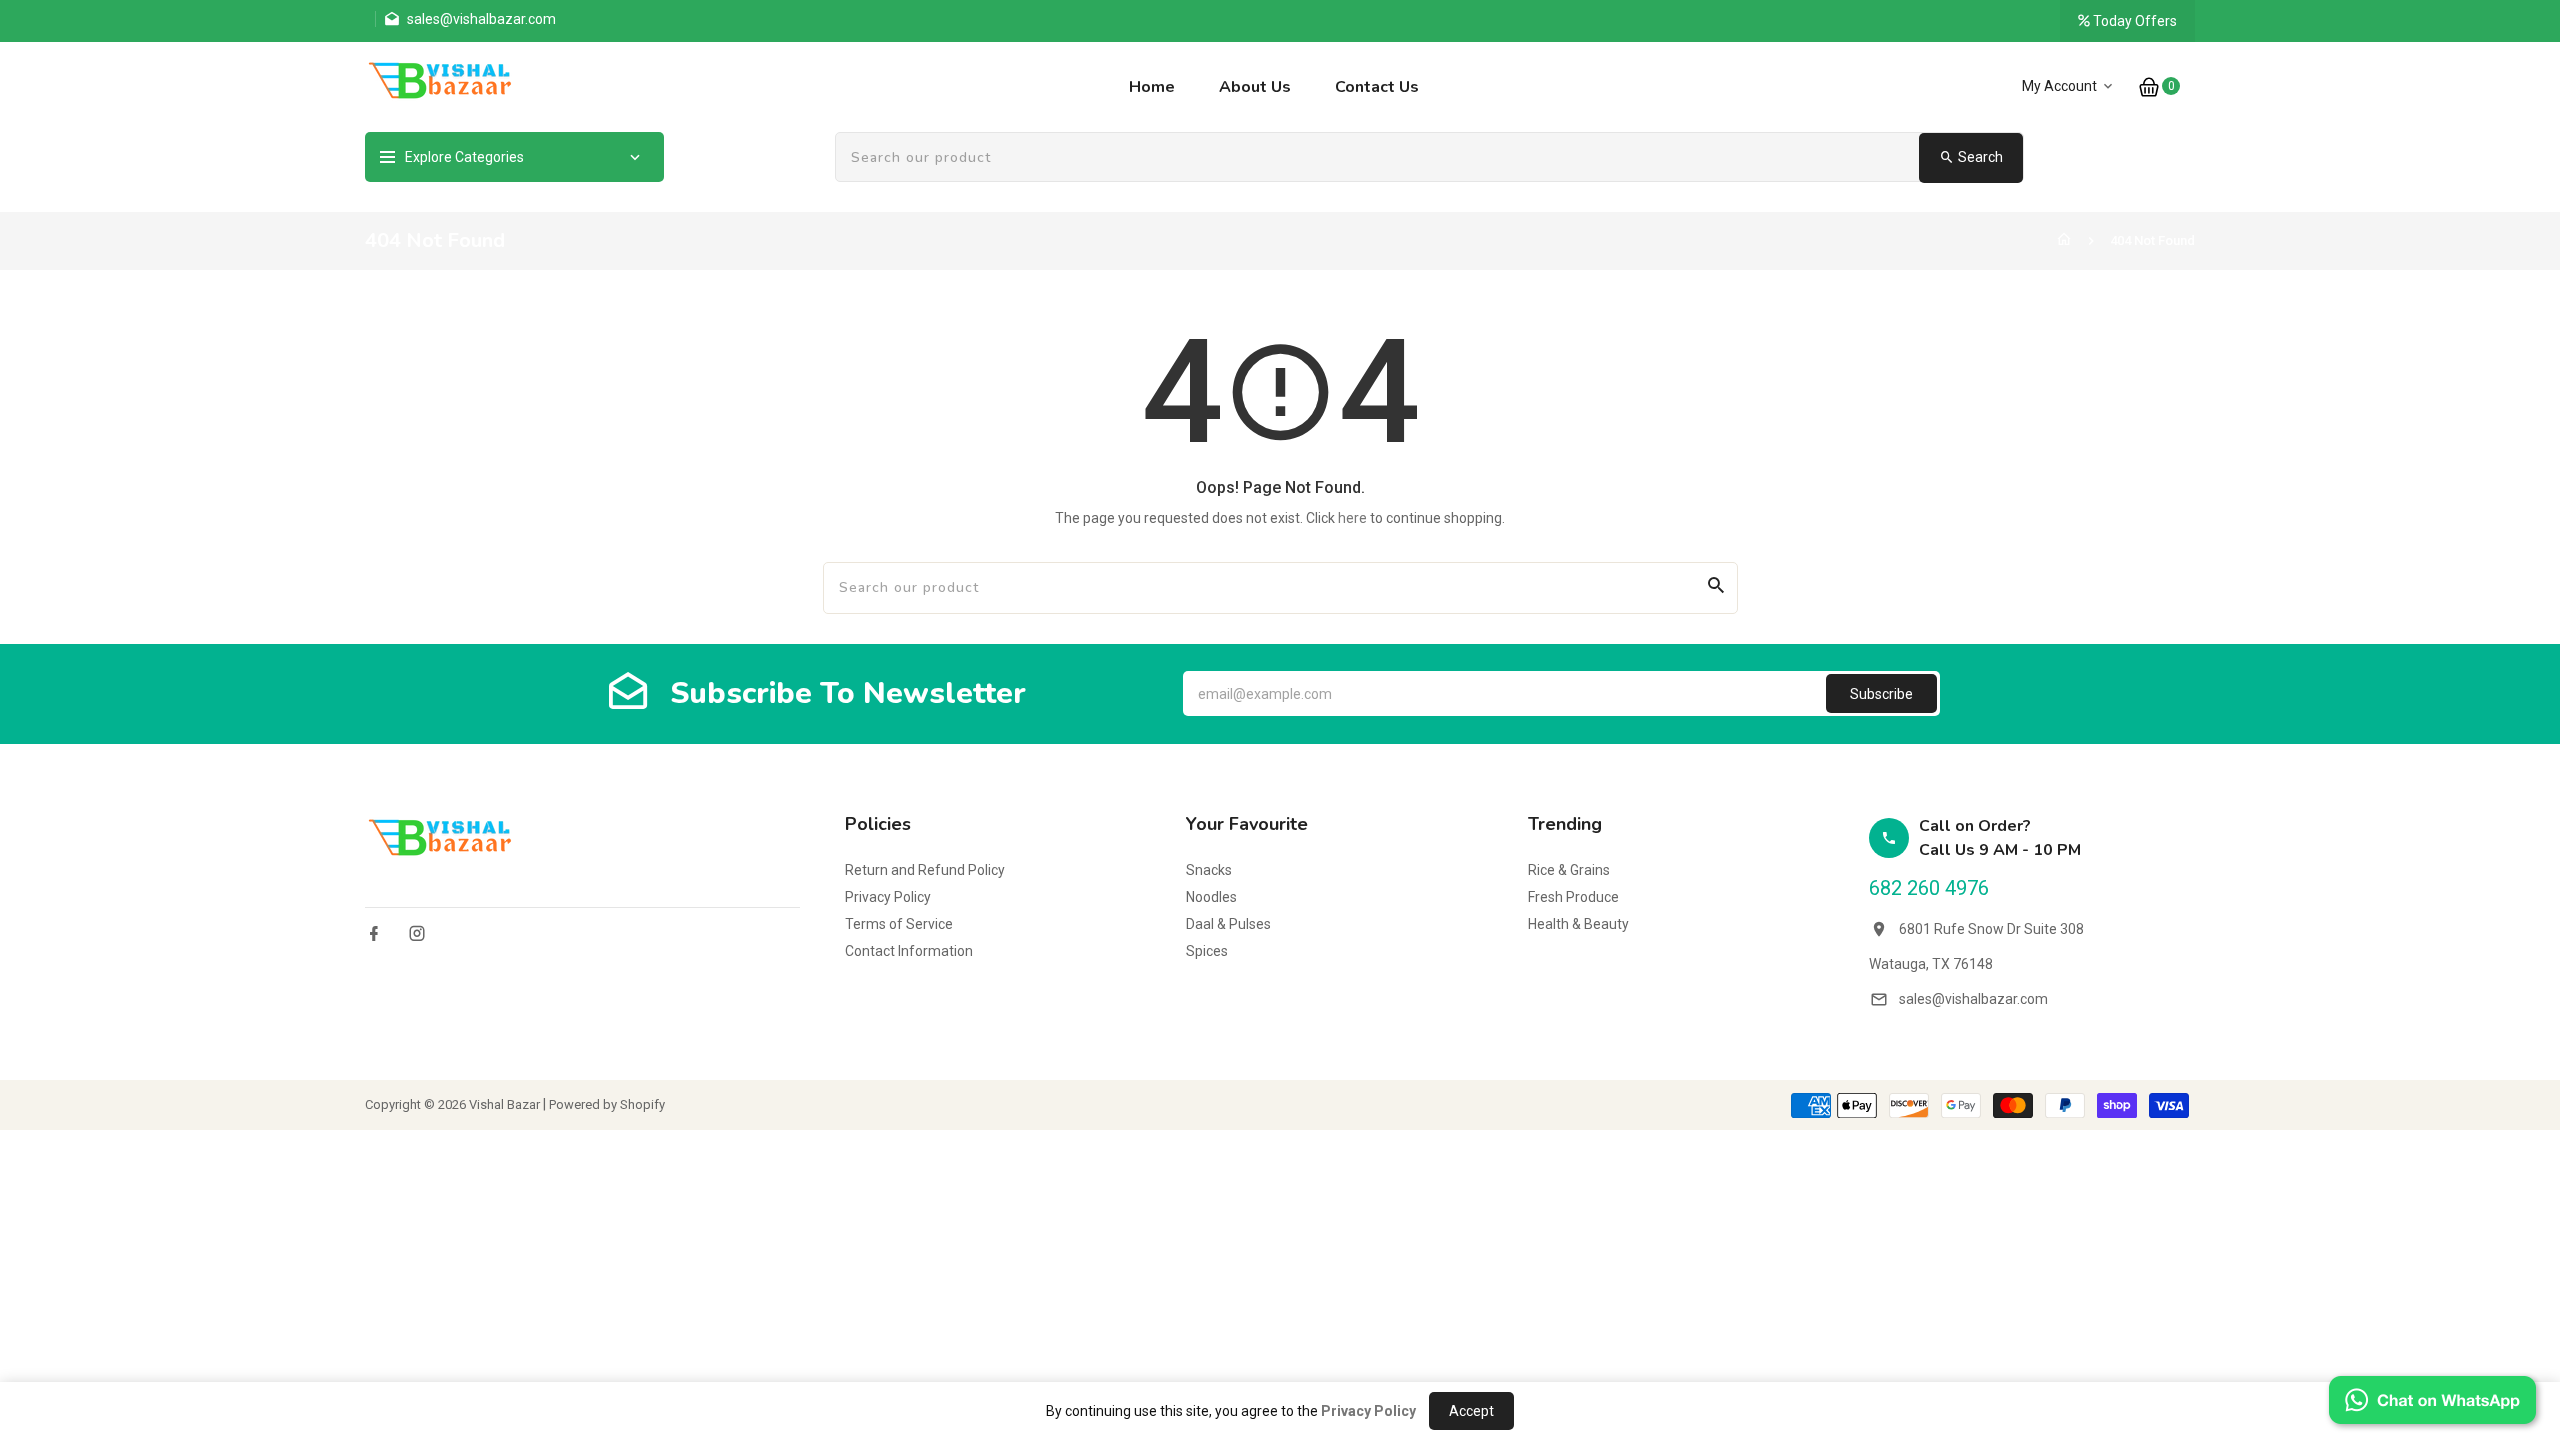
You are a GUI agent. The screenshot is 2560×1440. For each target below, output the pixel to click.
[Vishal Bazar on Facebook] (374, 933)
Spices (1207, 951)
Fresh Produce (1573, 897)
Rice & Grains (1569, 870)
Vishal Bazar (504, 1104)
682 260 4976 (1929, 888)
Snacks (1209, 870)
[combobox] (1430, 158)
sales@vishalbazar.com (1973, 999)
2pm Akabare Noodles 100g (244, 1321)
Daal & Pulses (1228, 924)
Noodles (1211, 897)
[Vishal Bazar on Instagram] (417, 933)
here (1352, 518)
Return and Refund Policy (925, 870)
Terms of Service (899, 924)
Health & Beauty (1578, 924)
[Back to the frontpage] (2064, 240)
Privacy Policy (888, 897)
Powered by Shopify (607, 1104)
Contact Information (909, 951)
